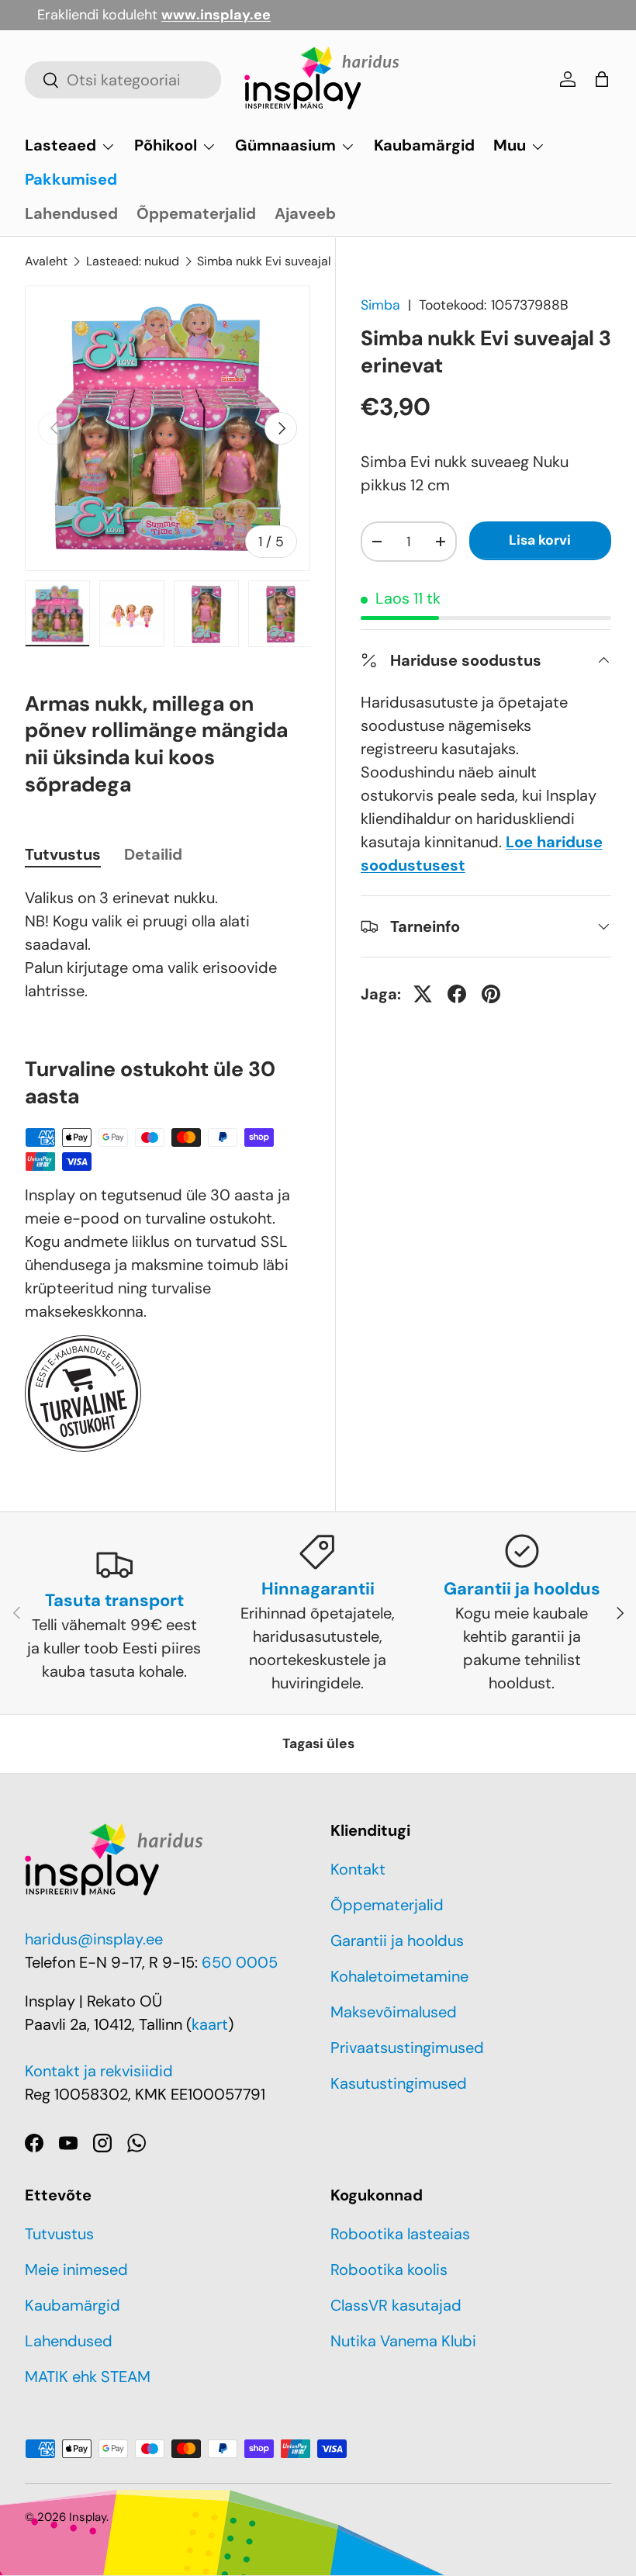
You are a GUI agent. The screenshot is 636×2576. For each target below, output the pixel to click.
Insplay (88, 2517)
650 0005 (240, 1962)
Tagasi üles (318, 1743)
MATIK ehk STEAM (88, 2377)
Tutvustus (59, 2234)
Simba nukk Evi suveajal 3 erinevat (294, 261)
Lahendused (71, 213)
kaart (210, 2024)
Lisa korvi (540, 540)
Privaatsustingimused (407, 2048)
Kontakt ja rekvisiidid (99, 2071)
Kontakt (358, 1869)
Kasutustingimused (399, 2083)
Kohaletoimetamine (399, 1976)
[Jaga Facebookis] (457, 994)
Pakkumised (71, 179)
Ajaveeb (305, 213)
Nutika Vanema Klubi (403, 2341)
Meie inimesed (76, 2270)
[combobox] (123, 80)
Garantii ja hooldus (397, 1941)
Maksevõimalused (394, 2012)
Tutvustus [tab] (63, 854)
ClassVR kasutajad (396, 2305)
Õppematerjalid (196, 213)
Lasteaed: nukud (133, 261)
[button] (602, 79)
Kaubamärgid (424, 145)
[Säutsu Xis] (423, 994)
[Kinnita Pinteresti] (491, 994)
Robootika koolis (389, 2270)
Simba (380, 305)
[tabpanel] (168, 944)
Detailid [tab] (153, 854)
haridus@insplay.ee (94, 1939)
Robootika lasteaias (400, 2234)
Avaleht (46, 261)
